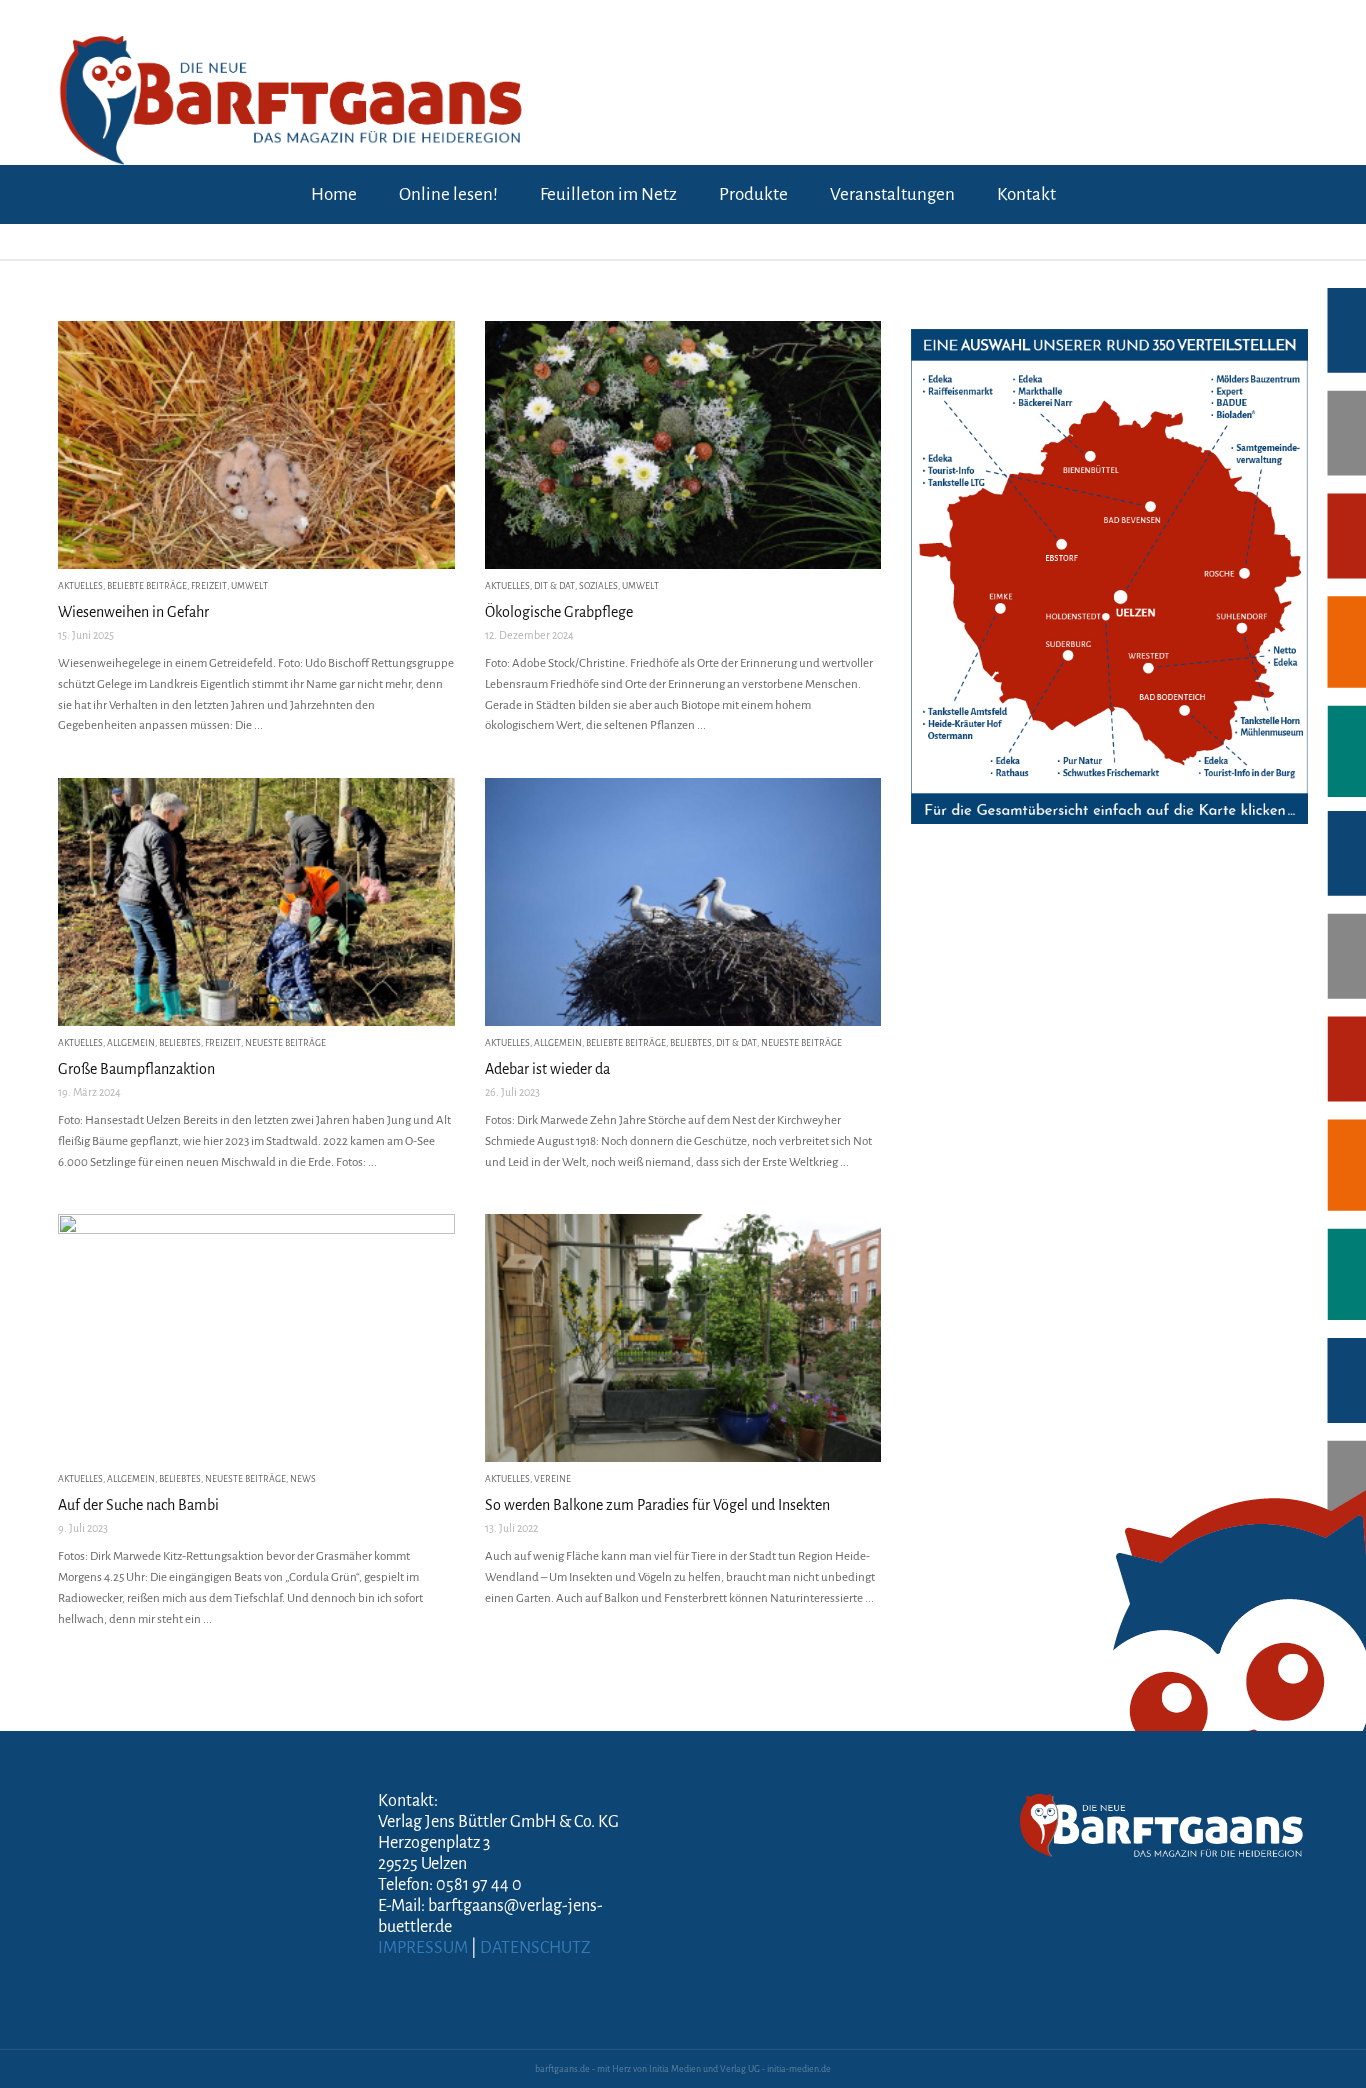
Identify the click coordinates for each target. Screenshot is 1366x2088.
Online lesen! (448, 194)
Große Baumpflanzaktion (136, 1069)
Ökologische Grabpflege (559, 612)
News (303, 1479)
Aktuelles (80, 586)
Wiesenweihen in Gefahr (133, 612)
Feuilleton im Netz (608, 194)
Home (334, 194)
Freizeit (209, 586)
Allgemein (131, 1043)
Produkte (753, 194)
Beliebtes (180, 1043)
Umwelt (249, 586)
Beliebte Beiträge (147, 586)
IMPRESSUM (423, 1948)
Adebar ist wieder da (547, 1069)
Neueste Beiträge (285, 1043)
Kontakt (1026, 194)
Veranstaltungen (892, 194)
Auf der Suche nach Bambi (138, 1505)
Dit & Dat (554, 586)
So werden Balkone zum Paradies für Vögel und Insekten (657, 1505)
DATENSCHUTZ (535, 1948)
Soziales (598, 586)
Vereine (552, 1479)
